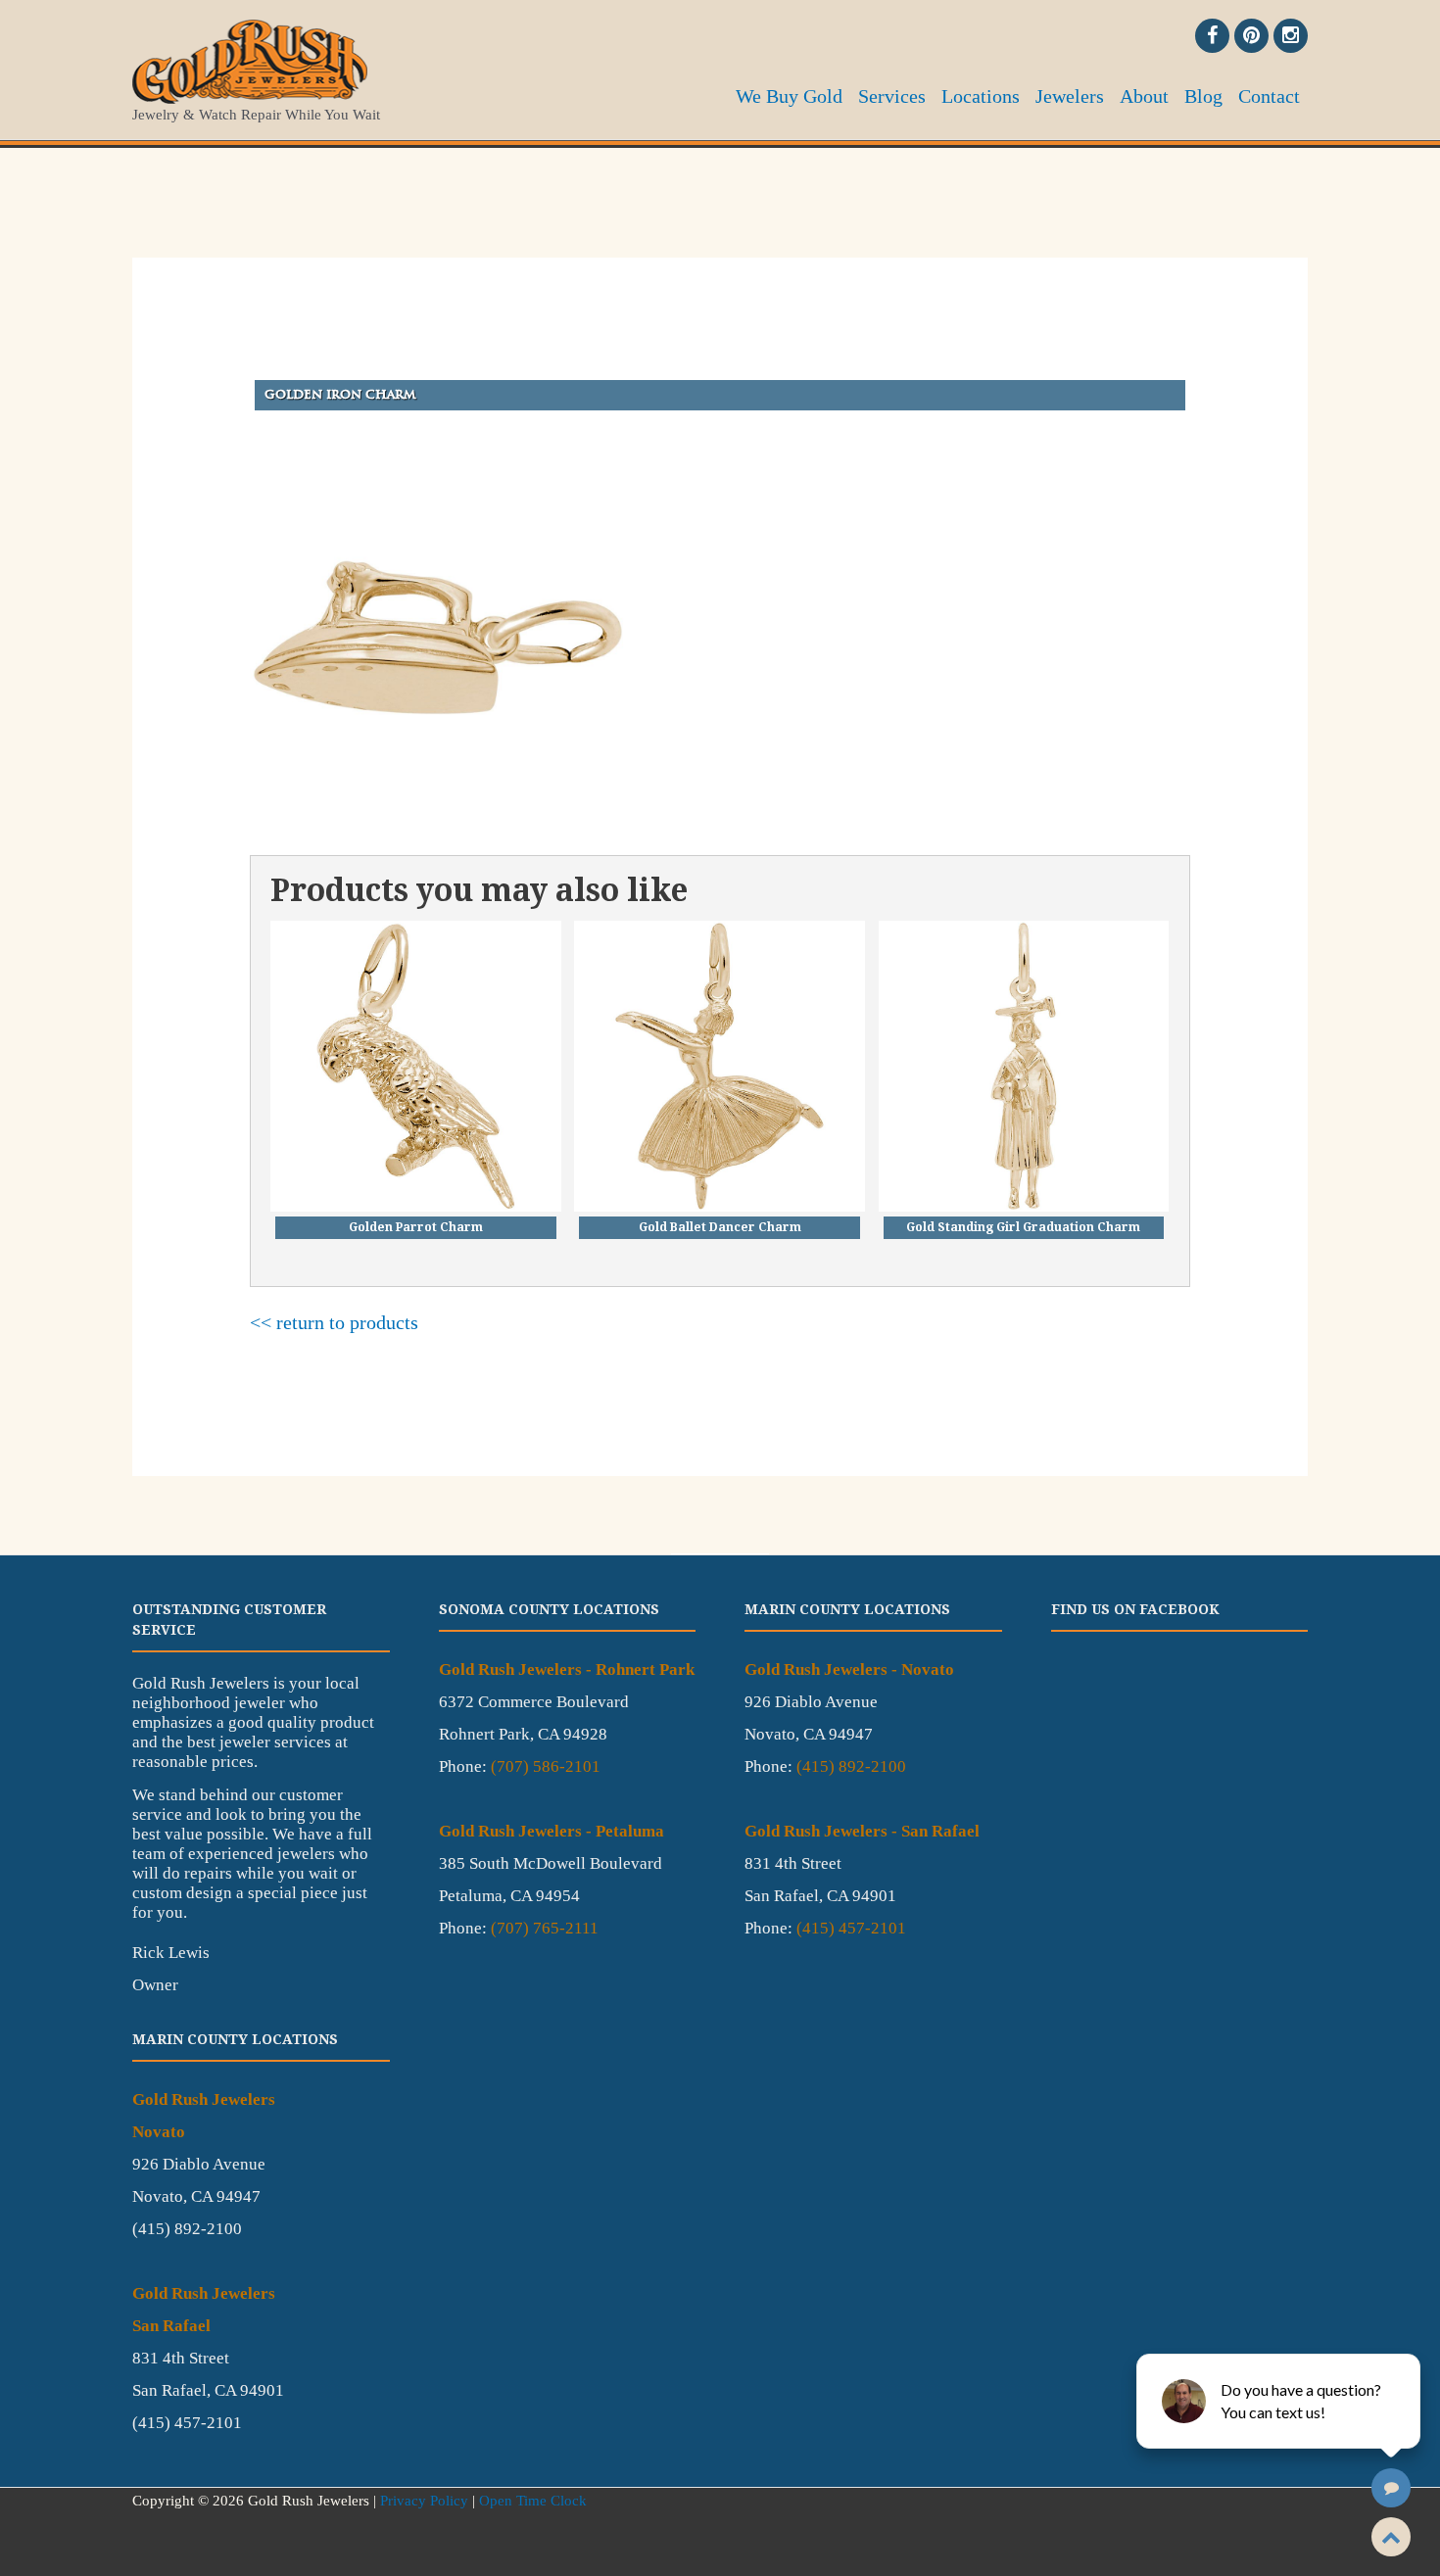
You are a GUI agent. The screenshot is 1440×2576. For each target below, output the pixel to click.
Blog (1203, 96)
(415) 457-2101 (851, 1928)
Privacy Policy (424, 2501)
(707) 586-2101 (546, 1766)
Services (892, 96)
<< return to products (334, 1322)
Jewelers (1070, 96)
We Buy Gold (789, 96)
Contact (1269, 96)
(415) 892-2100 (851, 1766)
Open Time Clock (533, 2501)
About (1144, 96)
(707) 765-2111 (545, 1928)
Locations (981, 96)
